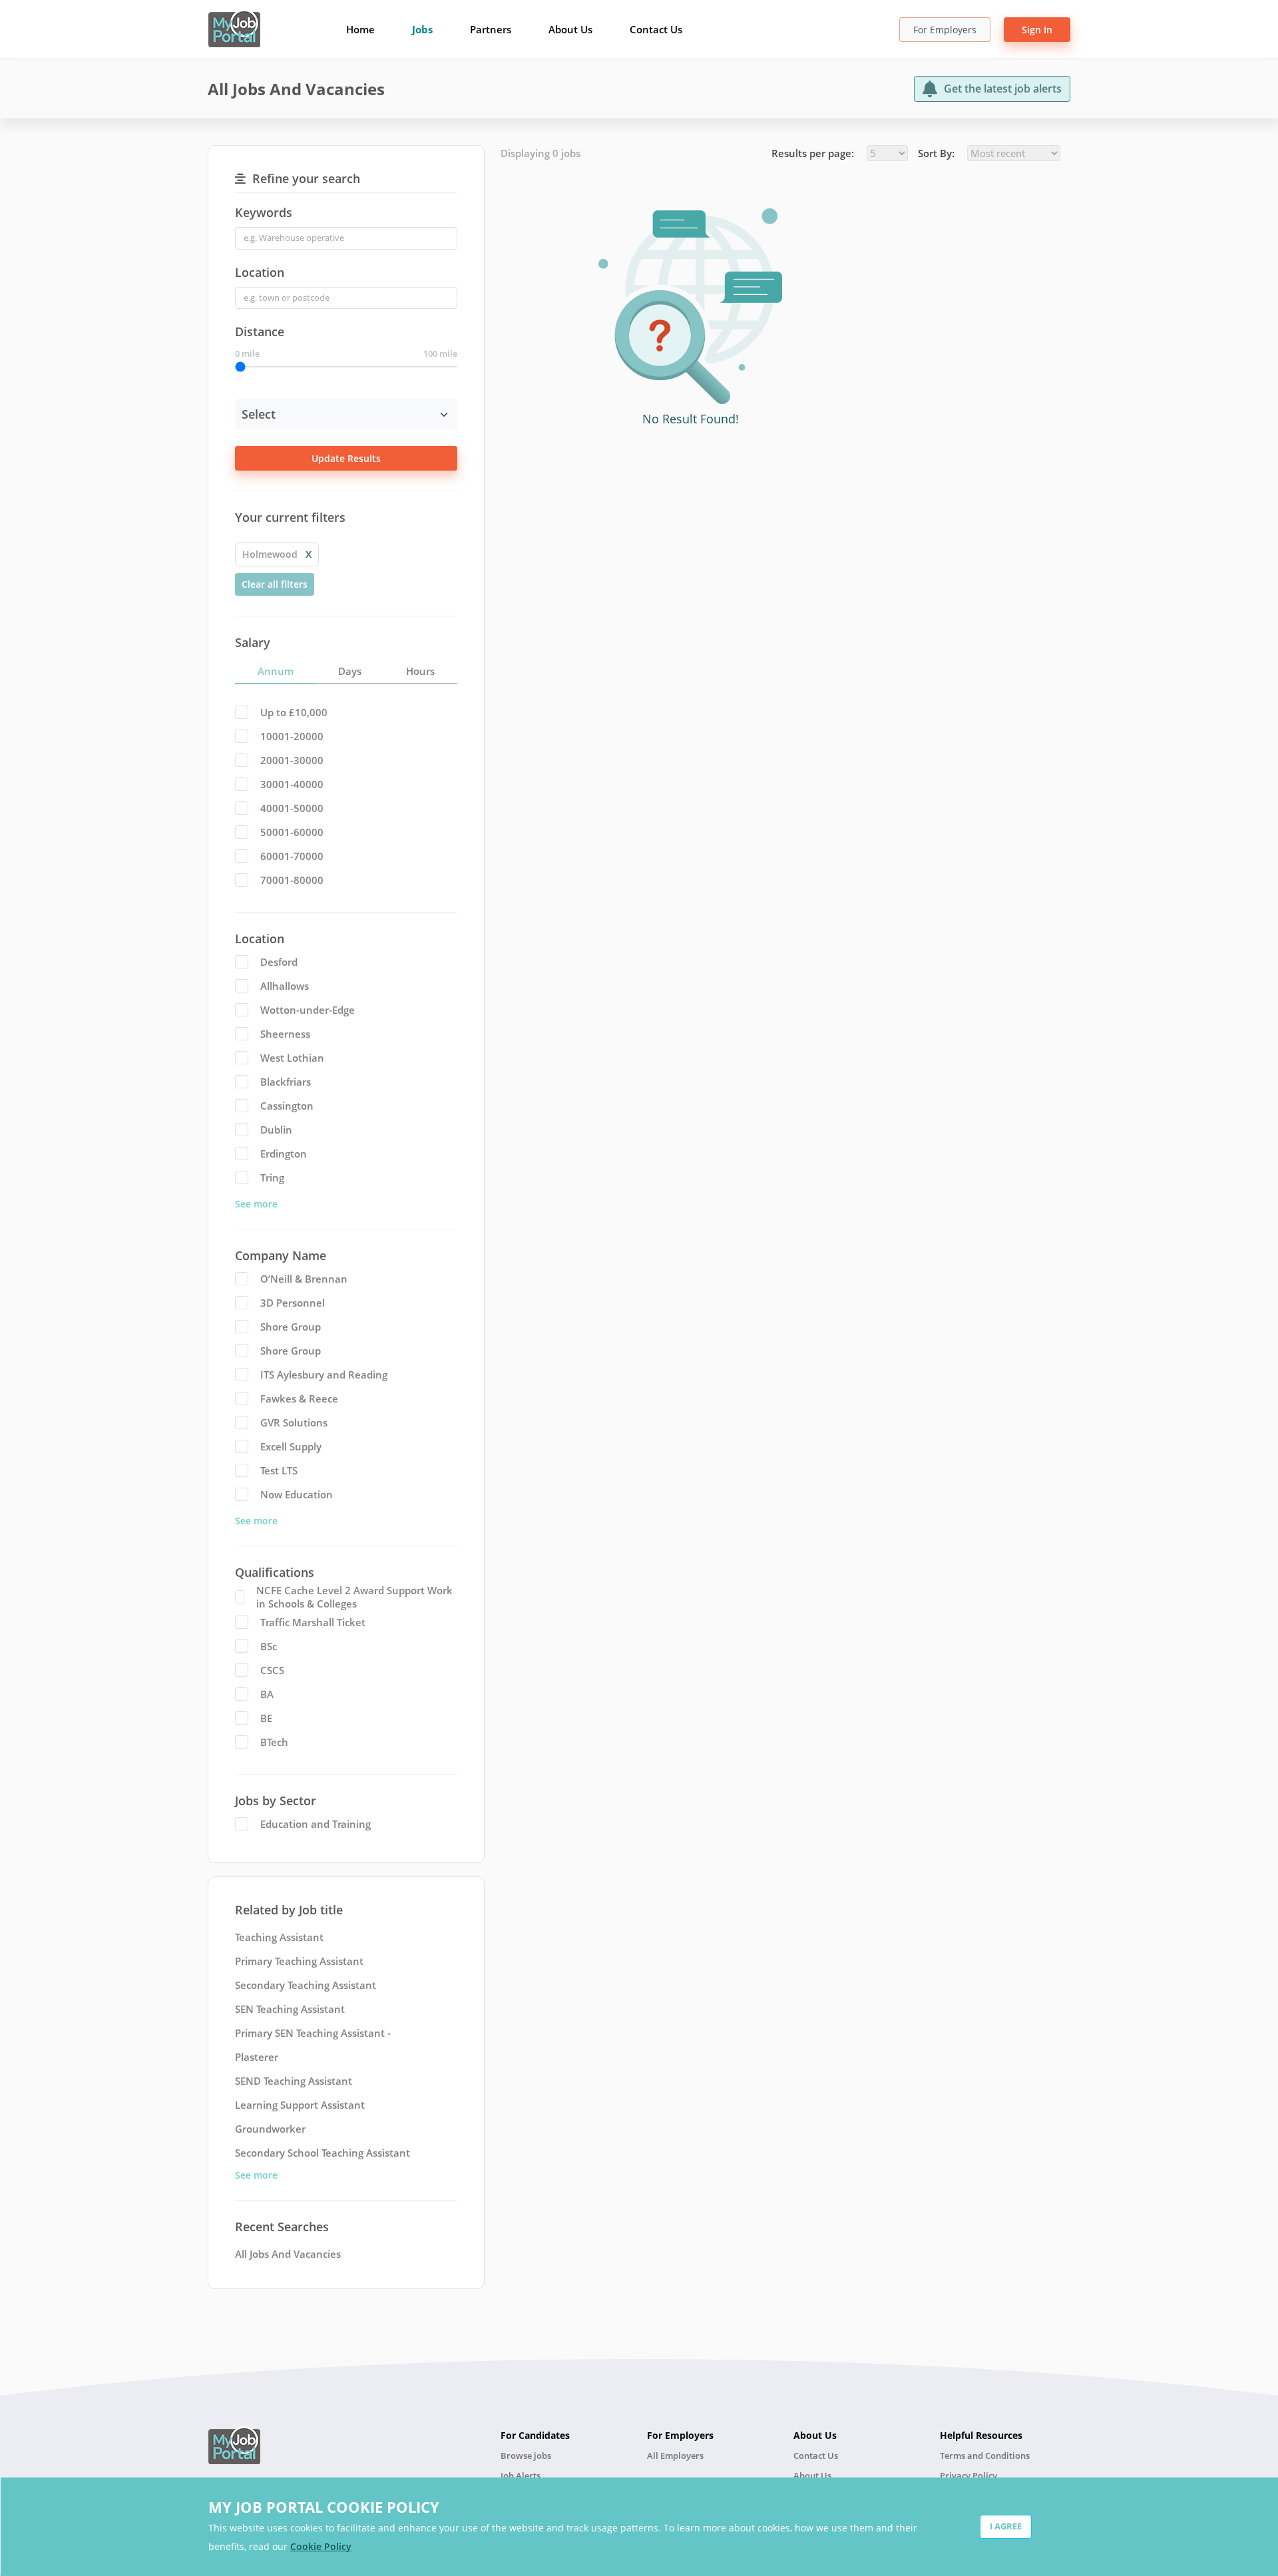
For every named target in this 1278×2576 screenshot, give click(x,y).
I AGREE (1006, 2526)
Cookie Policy (321, 2546)
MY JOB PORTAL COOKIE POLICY (324, 2507)
